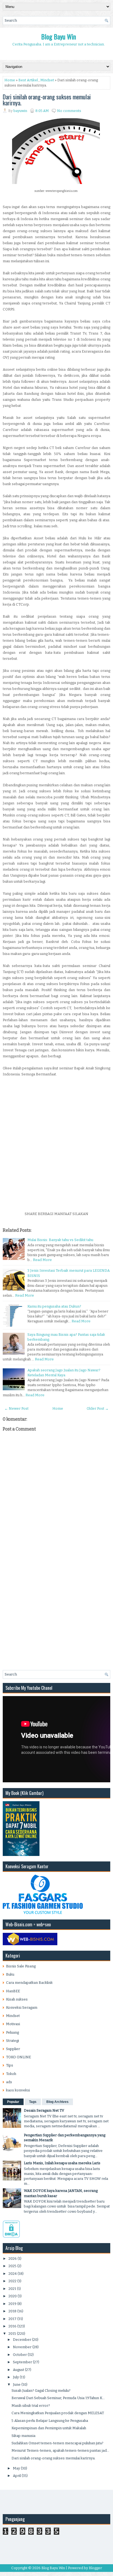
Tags (33, 2102)
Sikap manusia (23, 2436)
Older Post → (98, 1408)
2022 (12, 2281)
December (22, 2340)
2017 (12, 2319)
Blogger (95, 2568)
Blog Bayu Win (59, 36)
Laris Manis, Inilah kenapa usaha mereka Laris (62, 2163)
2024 (13, 2274)
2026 (13, 2259)
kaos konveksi (18, 2090)
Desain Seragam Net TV (44, 2110)
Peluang (12, 2032)
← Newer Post (16, 1408)
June (17, 2384)
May (16, 2468)
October (20, 2355)
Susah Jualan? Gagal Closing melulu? (41, 2391)
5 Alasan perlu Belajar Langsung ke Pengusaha (50, 2421)
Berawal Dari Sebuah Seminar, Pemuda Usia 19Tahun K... (58, 2398)
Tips (10, 2065)
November (22, 2347)
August (19, 2370)
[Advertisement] (56, 1152)
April (17, 2476)
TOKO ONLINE (19, 2057)
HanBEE (13, 1991)
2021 (12, 2289)
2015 (12, 2334)
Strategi (12, 2041)
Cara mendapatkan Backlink (29, 1983)
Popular (13, 2102)
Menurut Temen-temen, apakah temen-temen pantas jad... (60, 2450)
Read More (42, 1260)
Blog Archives (57, 2102)
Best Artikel (28, 80)
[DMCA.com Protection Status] (11, 2236)
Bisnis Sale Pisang (21, 1966)
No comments (69, 111)
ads (9, 2082)
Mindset (47, 80)
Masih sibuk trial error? (31, 2406)
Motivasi (13, 2024)
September (22, 2362)
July (16, 2377)
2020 (13, 2296)
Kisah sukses (17, 1999)
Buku (10, 1974)
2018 (12, 2311)
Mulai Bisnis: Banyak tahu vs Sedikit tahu (60, 1240)
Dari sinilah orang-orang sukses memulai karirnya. (47, 100)
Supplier (13, 2049)
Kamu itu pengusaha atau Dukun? (54, 1306)
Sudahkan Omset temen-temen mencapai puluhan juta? (57, 2443)
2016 (12, 2326)
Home (10, 80)
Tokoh (11, 2074)
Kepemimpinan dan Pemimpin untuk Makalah (49, 2428)
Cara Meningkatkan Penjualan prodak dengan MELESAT (58, 2413)
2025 (12, 2266)
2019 (12, 2304)
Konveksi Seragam (22, 2007)
